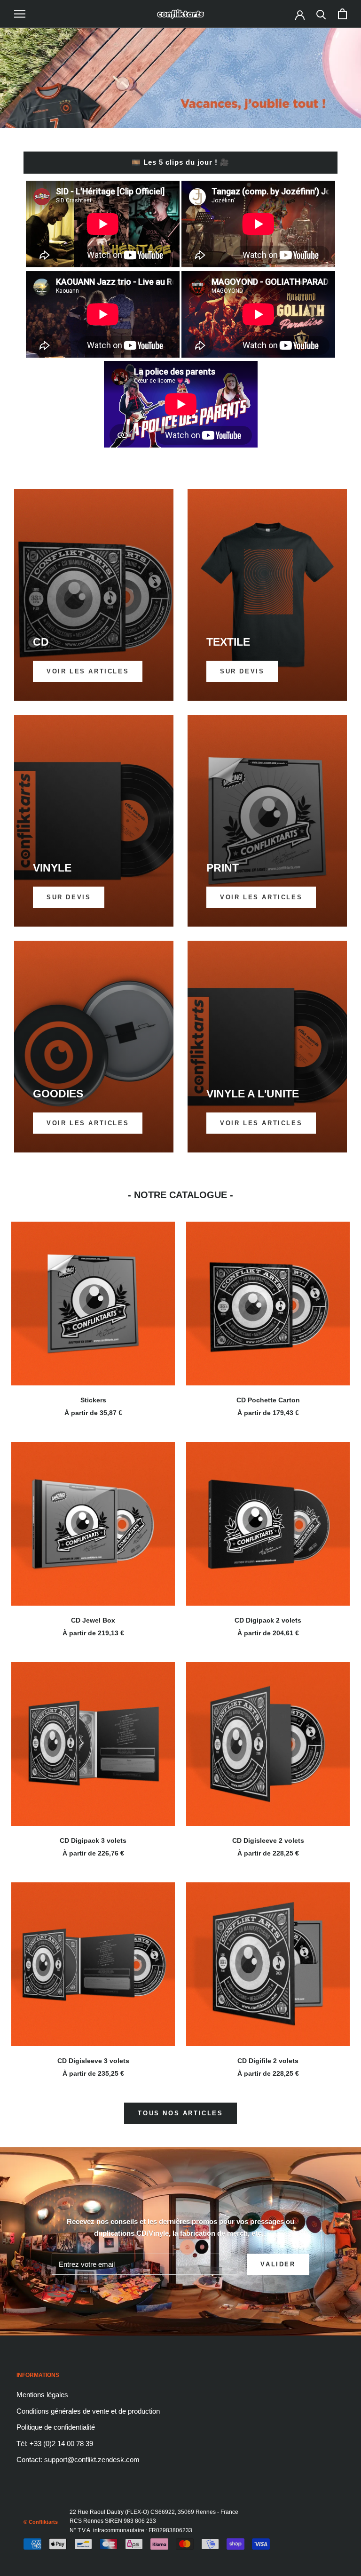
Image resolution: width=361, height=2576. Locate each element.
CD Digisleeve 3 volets (93, 2061)
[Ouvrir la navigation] (20, 14)
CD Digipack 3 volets (93, 1840)
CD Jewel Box (93, 1620)
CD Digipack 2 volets (268, 1620)
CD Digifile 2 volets (268, 2061)
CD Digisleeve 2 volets (268, 1840)
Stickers (93, 1400)
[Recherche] (321, 14)
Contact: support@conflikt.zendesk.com (78, 2460)
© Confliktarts (41, 2522)
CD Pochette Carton (268, 1400)
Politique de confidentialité (56, 2427)
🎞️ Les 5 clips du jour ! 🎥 (180, 162)
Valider (278, 2264)
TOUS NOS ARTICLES (180, 2113)
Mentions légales (42, 2395)
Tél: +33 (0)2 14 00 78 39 (55, 2444)
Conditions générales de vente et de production (88, 2411)
